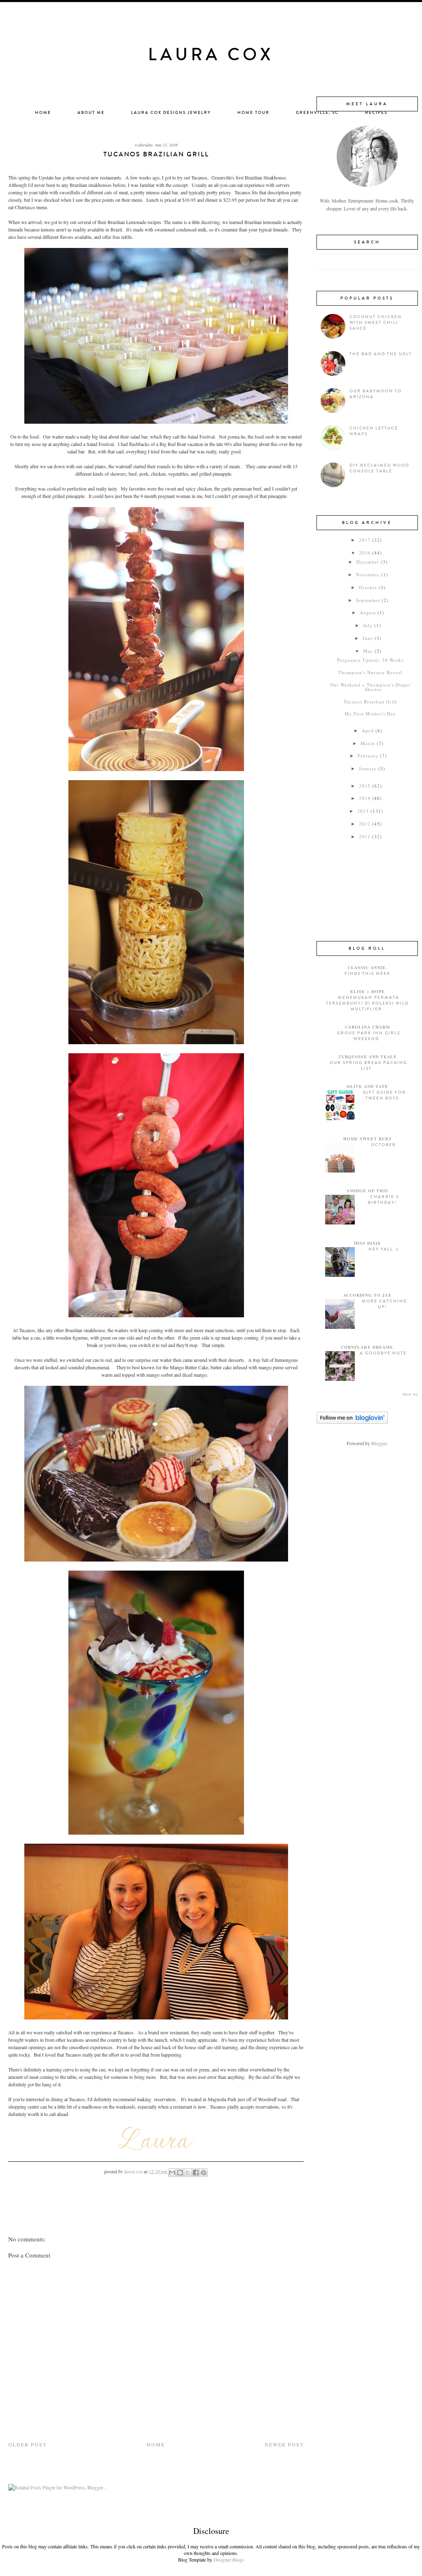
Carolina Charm (367, 1027)
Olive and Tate (367, 1086)
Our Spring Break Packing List (368, 1066)
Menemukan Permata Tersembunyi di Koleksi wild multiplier (367, 1003)
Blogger (379, 1443)
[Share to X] (188, 2173)
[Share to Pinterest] (204, 2173)
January (368, 768)
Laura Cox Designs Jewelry (171, 113)
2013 (363, 811)
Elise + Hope (368, 991)
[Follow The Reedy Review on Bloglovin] (352, 1422)
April (368, 730)
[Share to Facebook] (196, 2173)
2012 (365, 824)
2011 (365, 836)
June (368, 638)
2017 (365, 540)
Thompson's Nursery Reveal (370, 672)
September (368, 600)
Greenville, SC (317, 113)
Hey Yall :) (383, 1249)
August (368, 612)
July (368, 625)
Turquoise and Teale (368, 1057)
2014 (365, 798)
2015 (365, 786)
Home (43, 113)
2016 (365, 553)
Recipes (376, 113)
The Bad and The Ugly (381, 354)
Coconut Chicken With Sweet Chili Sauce (376, 323)
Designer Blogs (229, 2559)
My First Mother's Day (370, 714)
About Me (91, 113)
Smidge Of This (368, 1191)
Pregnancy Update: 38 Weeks (370, 660)
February (368, 756)
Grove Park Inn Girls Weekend (369, 1036)
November (368, 574)
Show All (410, 1394)
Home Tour (253, 113)
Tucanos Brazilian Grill (370, 702)
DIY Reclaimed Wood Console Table (379, 468)
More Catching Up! (384, 1304)
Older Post (27, 2444)
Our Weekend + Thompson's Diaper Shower (370, 687)
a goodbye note (383, 1353)
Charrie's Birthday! (383, 1200)
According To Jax (367, 1295)
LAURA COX (211, 55)
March (368, 743)
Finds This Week (367, 974)
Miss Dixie (367, 1243)
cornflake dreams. (368, 1347)
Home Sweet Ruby (368, 1139)
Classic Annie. (368, 967)
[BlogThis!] (180, 2173)
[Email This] (172, 2173)
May (368, 651)
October (368, 587)
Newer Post (284, 2444)
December (368, 562)
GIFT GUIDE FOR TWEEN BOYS (384, 1095)
